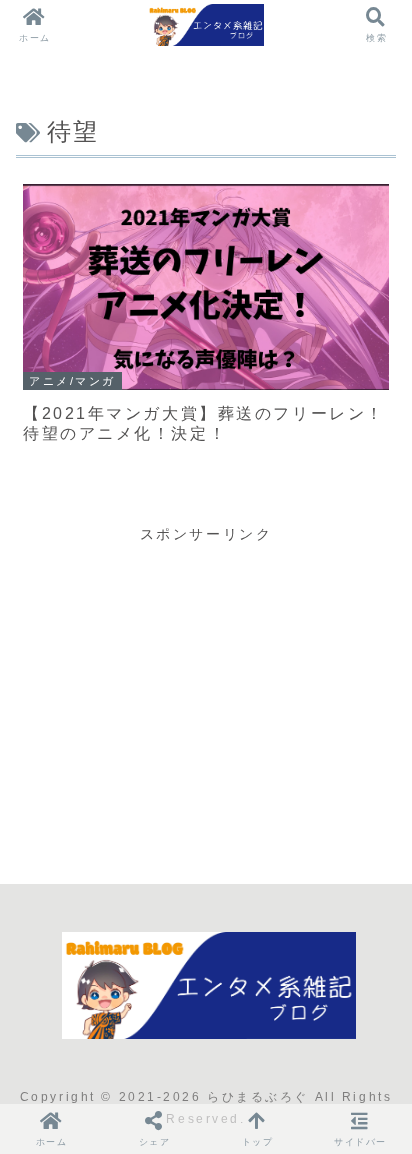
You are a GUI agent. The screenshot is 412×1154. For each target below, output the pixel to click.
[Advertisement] (206, 687)
